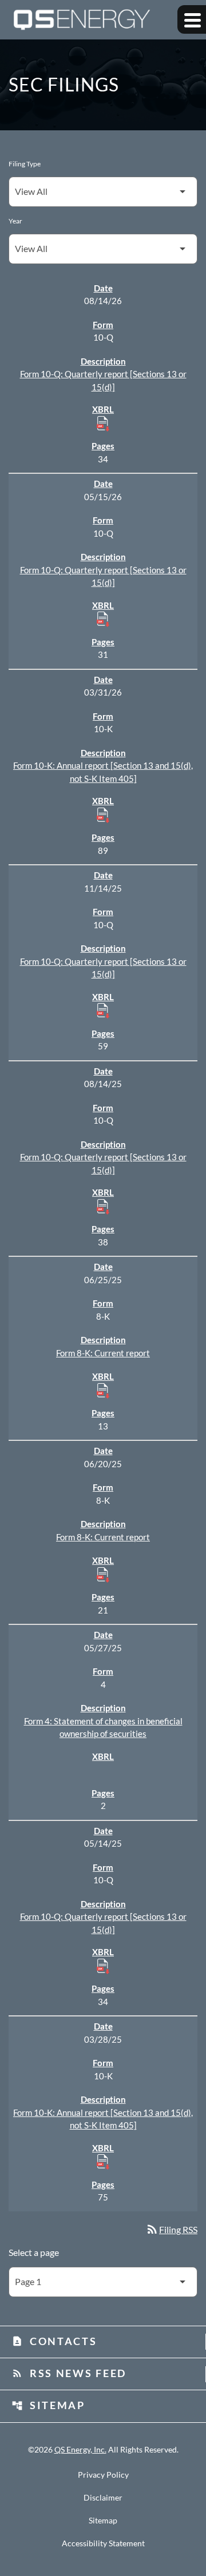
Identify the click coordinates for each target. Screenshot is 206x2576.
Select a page (34, 2252)
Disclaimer (103, 2498)
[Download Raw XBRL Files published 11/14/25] (103, 1010)
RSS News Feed (69, 2373)
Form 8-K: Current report (103, 1353)
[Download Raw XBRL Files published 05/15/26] (103, 618)
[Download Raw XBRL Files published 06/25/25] (103, 1390)
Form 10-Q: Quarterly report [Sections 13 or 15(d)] (103, 380)
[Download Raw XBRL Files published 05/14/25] (103, 1966)
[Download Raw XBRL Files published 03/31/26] (103, 814)
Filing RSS (171, 2229)
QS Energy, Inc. (80, 2449)
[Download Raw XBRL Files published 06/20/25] (103, 1574)
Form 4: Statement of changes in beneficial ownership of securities (103, 1728)
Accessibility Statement (103, 2543)
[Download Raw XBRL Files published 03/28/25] (103, 2161)
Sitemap (48, 2405)
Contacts (54, 2341)
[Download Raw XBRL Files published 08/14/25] (103, 1206)
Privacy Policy (103, 2475)
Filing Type (25, 164)
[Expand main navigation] (192, 19)
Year (15, 221)
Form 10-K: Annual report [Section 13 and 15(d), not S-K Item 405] (103, 772)
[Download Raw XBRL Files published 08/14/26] (103, 423)
